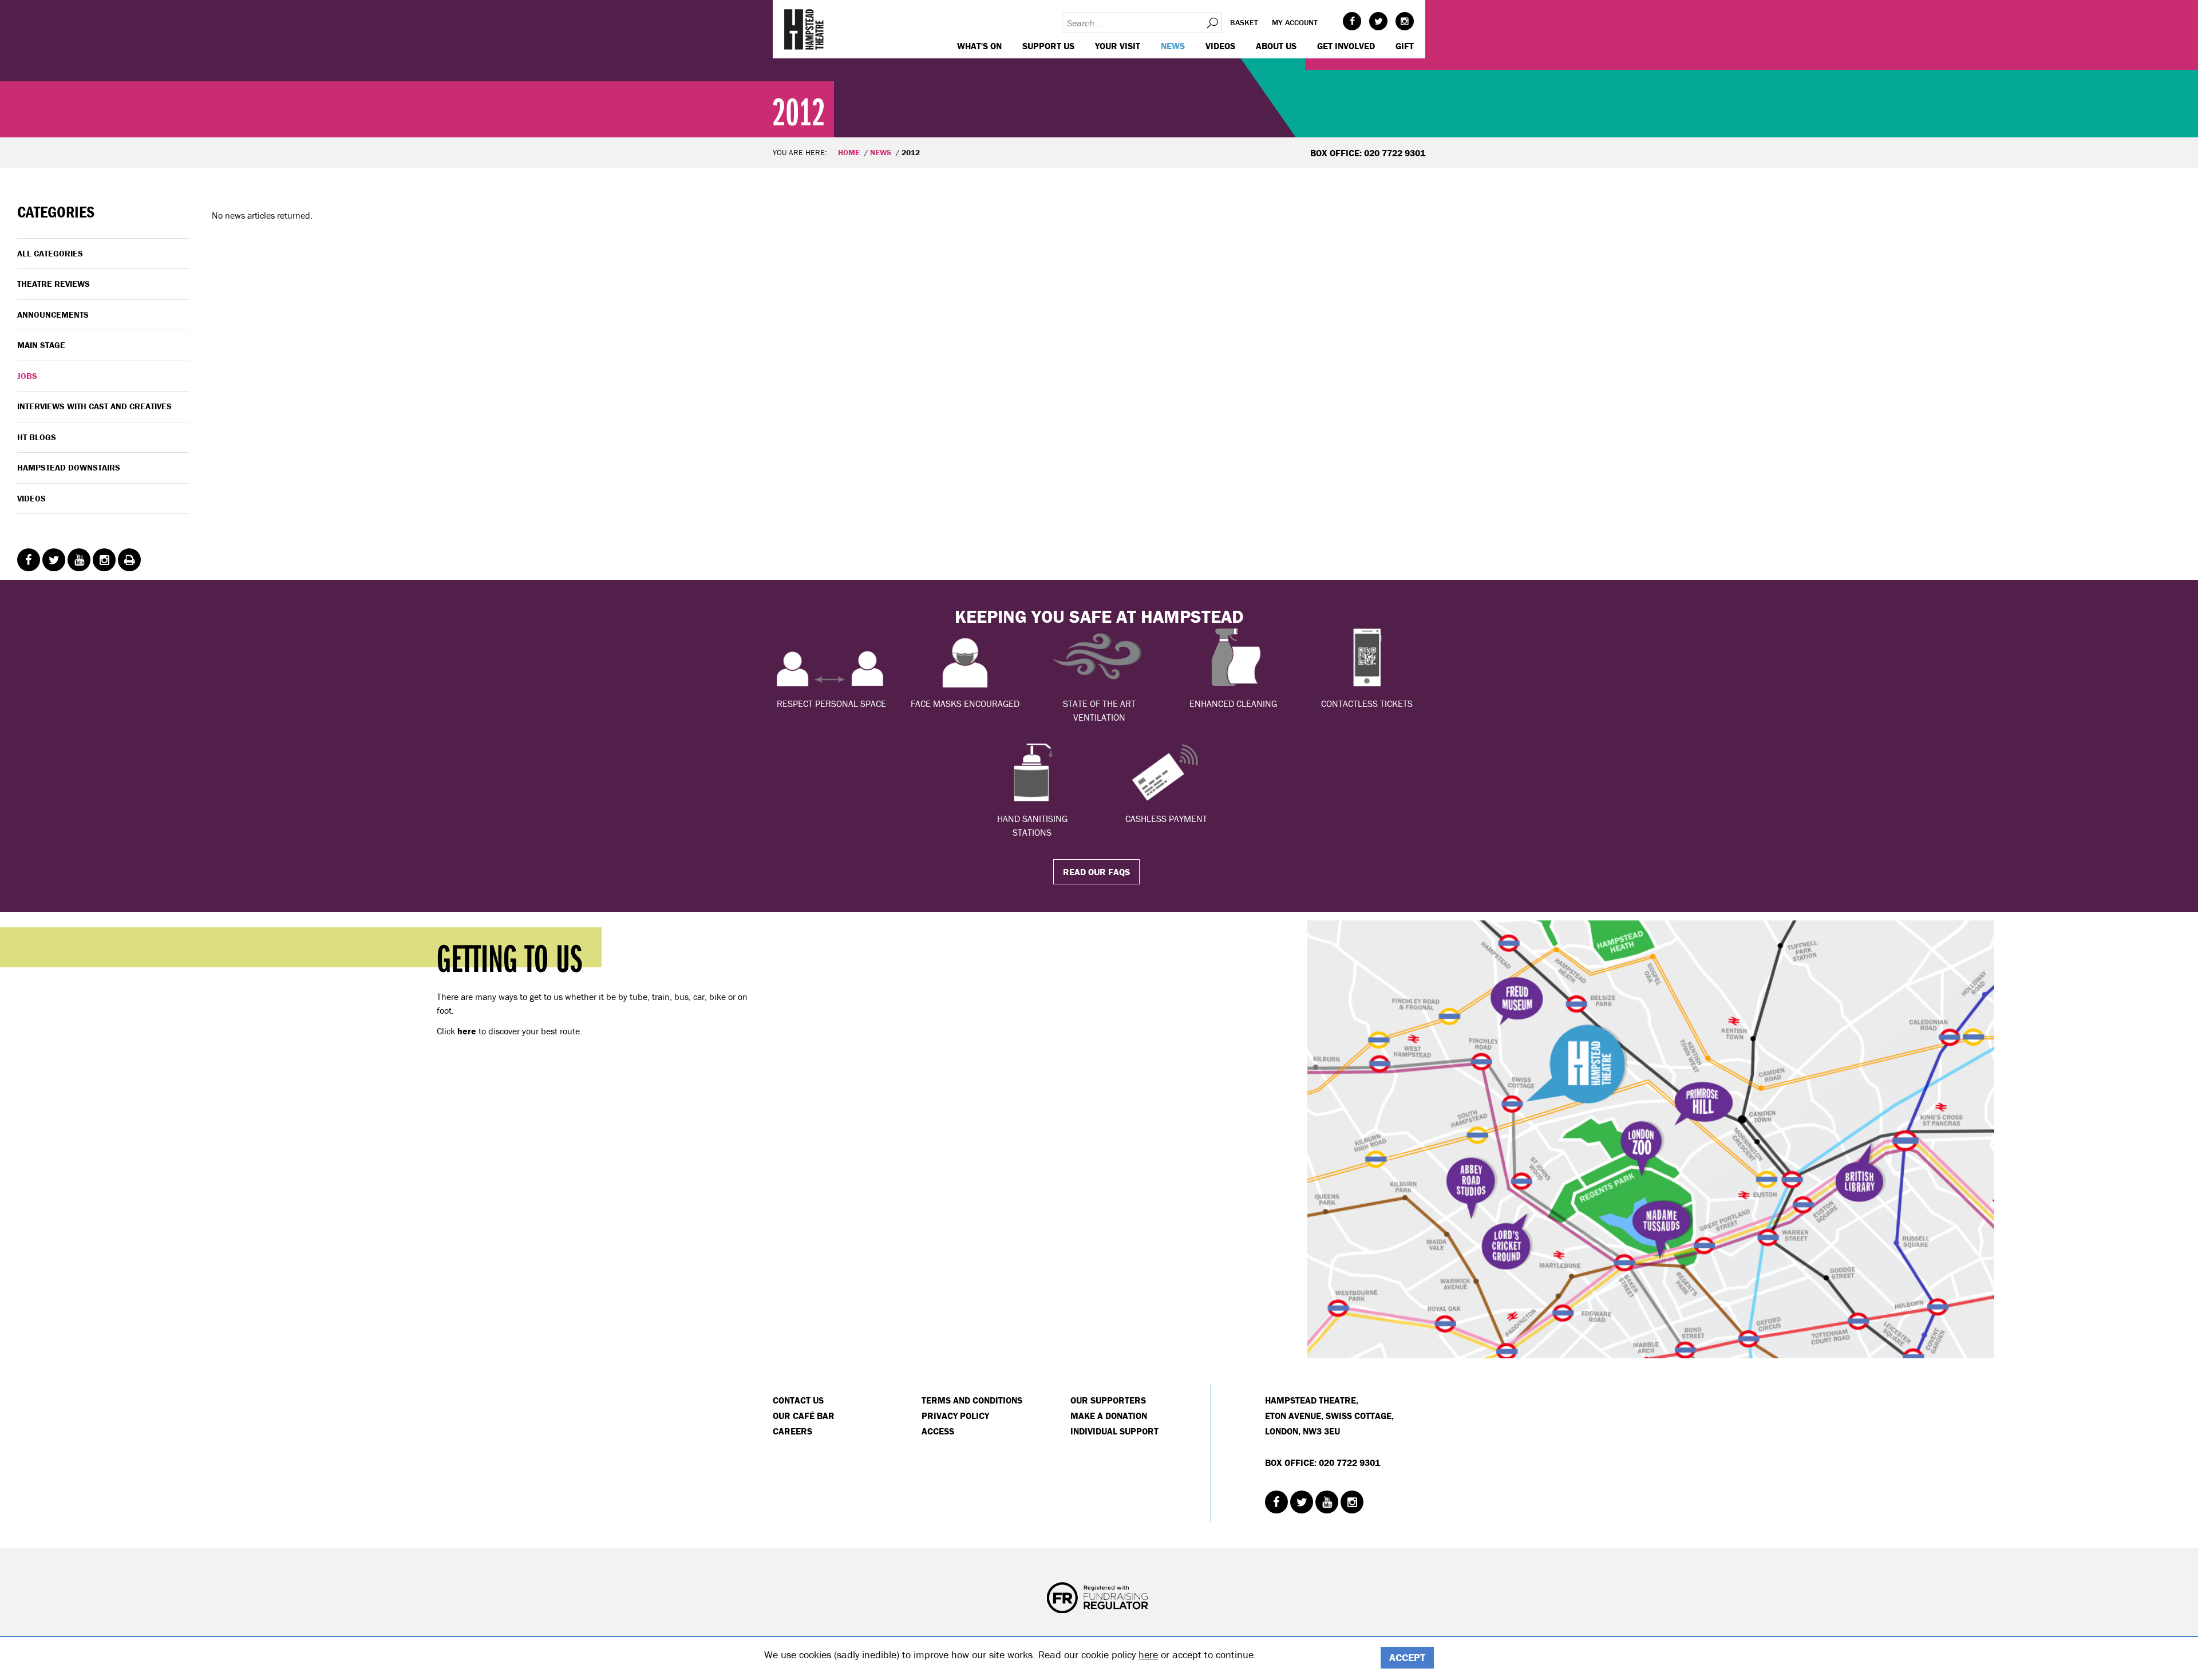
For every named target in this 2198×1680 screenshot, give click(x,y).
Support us (1048, 46)
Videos (1220, 46)
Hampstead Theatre (804, 29)
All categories (50, 253)
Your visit (1118, 46)
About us (1276, 46)
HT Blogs (37, 437)
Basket (1244, 22)
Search (1212, 23)
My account (1295, 22)
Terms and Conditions (972, 1400)
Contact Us (798, 1400)
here (1148, 1655)
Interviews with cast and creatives (94, 406)
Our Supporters (1108, 1400)
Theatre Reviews (54, 284)
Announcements (53, 315)
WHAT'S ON (979, 46)
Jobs (27, 376)
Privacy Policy (955, 1416)
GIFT (1405, 46)
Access (938, 1431)
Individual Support (1114, 1431)
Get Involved (1346, 46)
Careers (792, 1431)
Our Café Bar (804, 1416)
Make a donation (1109, 1416)
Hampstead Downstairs (69, 467)
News (1173, 46)
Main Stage (41, 345)
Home (849, 152)
